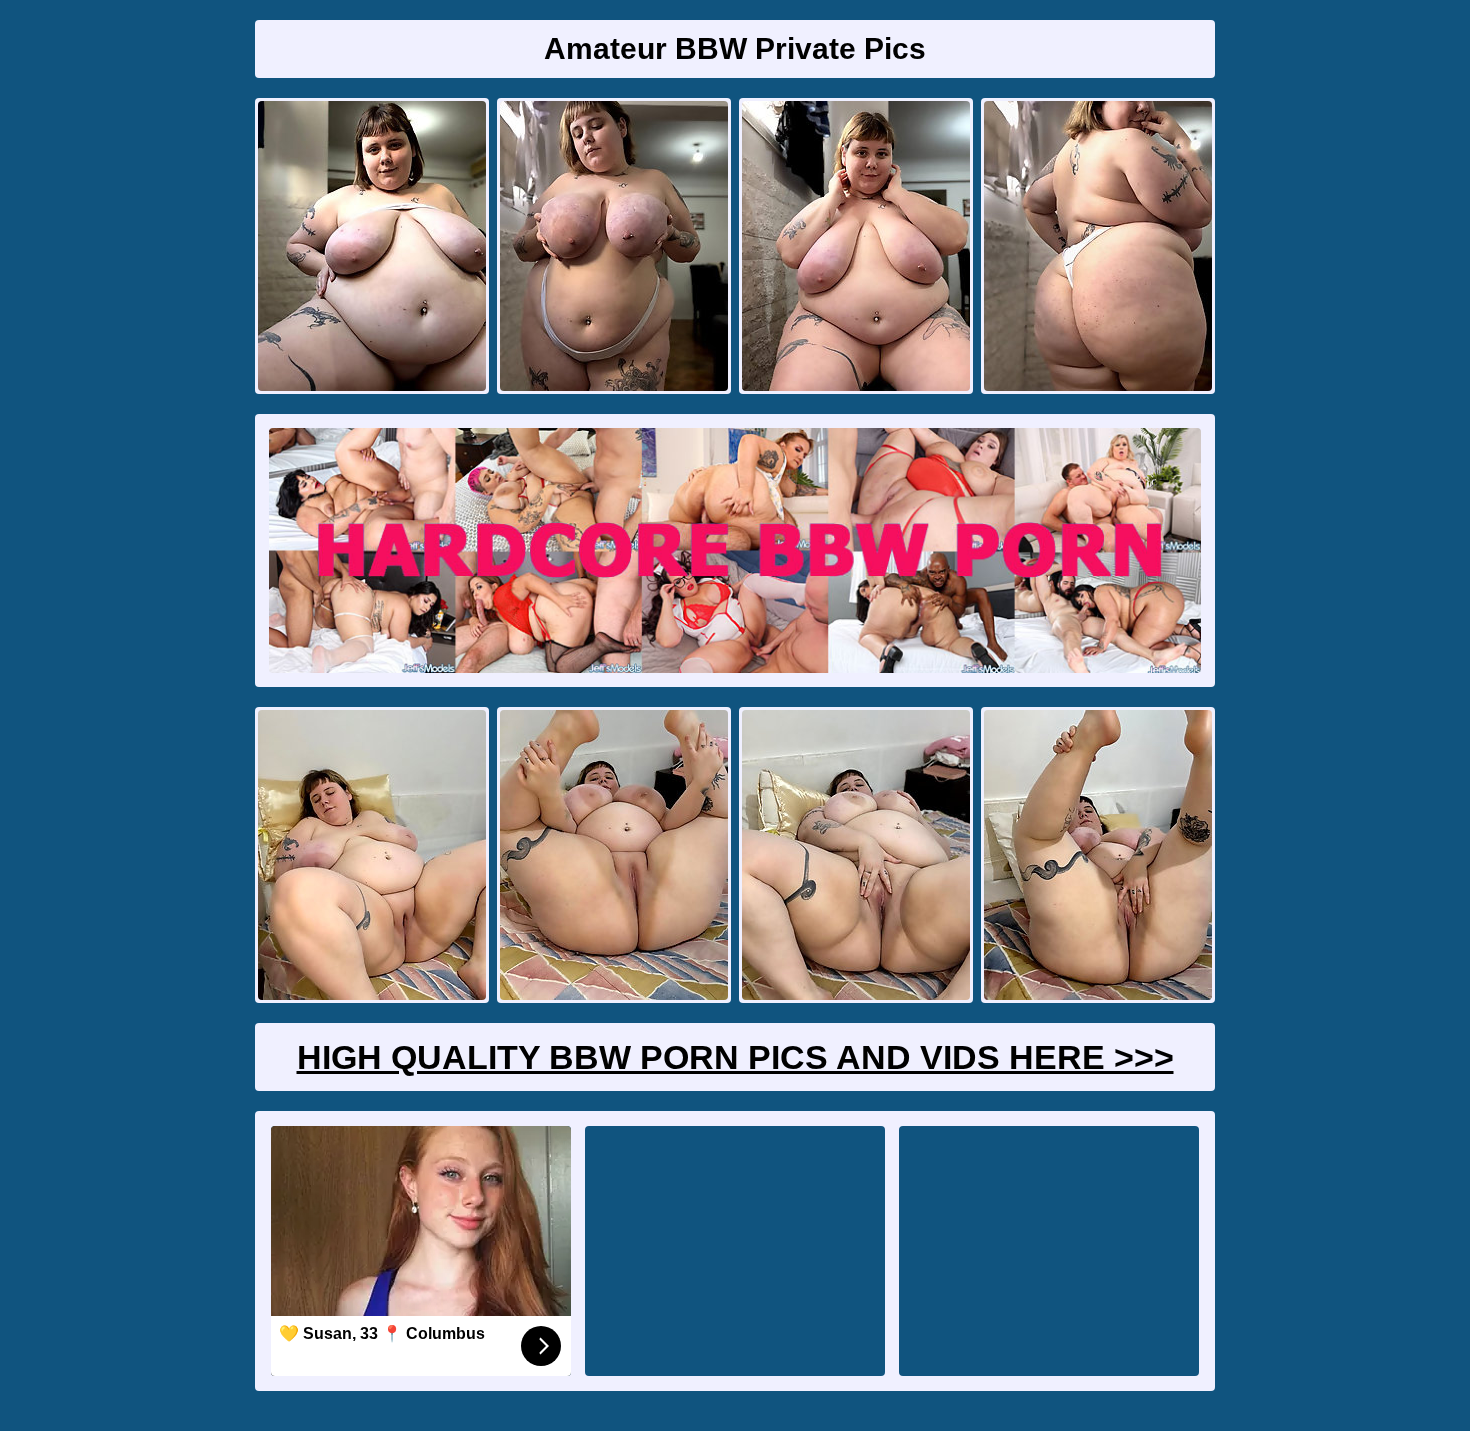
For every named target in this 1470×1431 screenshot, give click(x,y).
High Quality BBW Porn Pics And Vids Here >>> (735, 1057)
